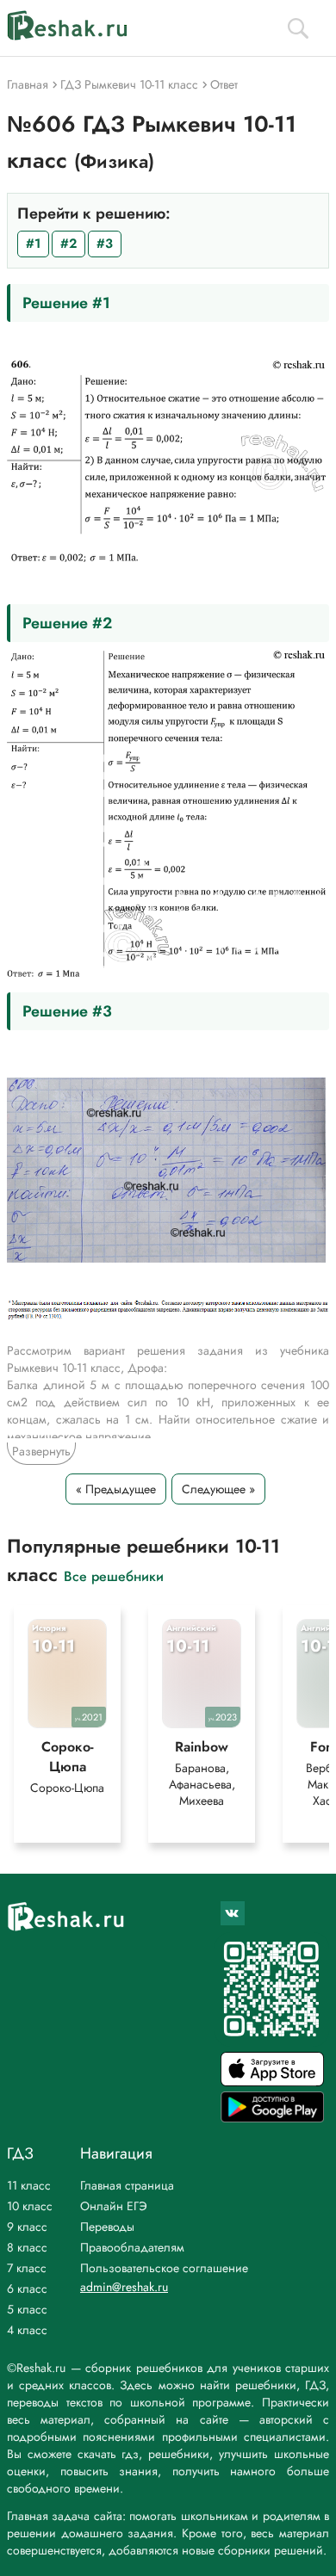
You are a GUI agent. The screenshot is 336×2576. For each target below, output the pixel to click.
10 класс (30, 2206)
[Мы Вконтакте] (233, 1913)
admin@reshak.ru (124, 2287)
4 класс (27, 2330)
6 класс (27, 2289)
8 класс (27, 2247)
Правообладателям (132, 2247)
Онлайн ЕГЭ (114, 2206)
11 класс (29, 2185)
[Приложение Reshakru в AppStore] (272, 2082)
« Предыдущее (116, 1489)
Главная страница (127, 2185)
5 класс (27, 2309)
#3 (105, 244)
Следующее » (218, 1489)
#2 (68, 244)
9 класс (27, 2227)
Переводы (107, 2227)
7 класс (27, 2268)
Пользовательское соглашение (164, 2268)
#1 (33, 244)
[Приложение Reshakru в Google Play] (272, 2118)
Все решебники (114, 1575)
